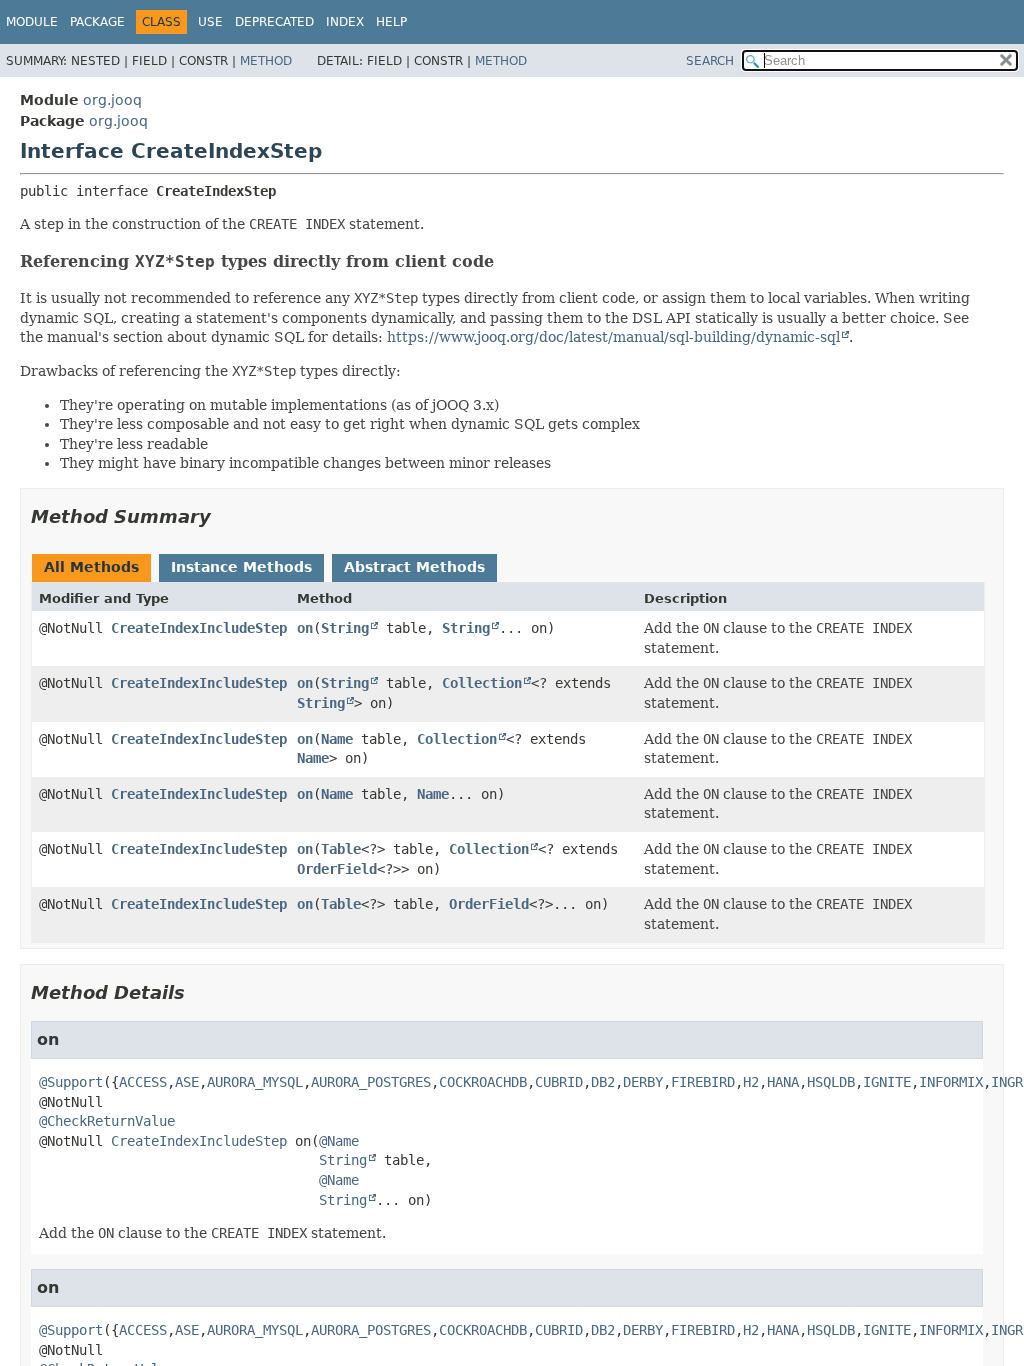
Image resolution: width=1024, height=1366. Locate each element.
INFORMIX (951, 1082)
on (305, 628)
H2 (751, 1082)
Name (337, 739)
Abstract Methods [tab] (414, 567)
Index (345, 22)
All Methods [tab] (91, 567)
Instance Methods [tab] (241, 567)
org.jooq (112, 100)
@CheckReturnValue (107, 1121)
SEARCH (710, 61)
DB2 (603, 1082)
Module (32, 22)
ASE (187, 1082)
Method (266, 61)
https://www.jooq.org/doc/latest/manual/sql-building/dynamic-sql (613, 337)
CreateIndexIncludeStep (199, 628)
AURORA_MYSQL (255, 1082)
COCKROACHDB (483, 1082)
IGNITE (887, 1082)
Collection (482, 683)
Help (391, 22)
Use (210, 22)
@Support (71, 1082)
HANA (783, 1082)
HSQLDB (831, 1082)
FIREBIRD (703, 1082)
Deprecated (274, 22)
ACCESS (143, 1082)
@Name (339, 1141)
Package (97, 22)
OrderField (337, 869)
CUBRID (559, 1082)
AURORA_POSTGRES (371, 1082)
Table (341, 849)
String (345, 628)
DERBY (643, 1082)
